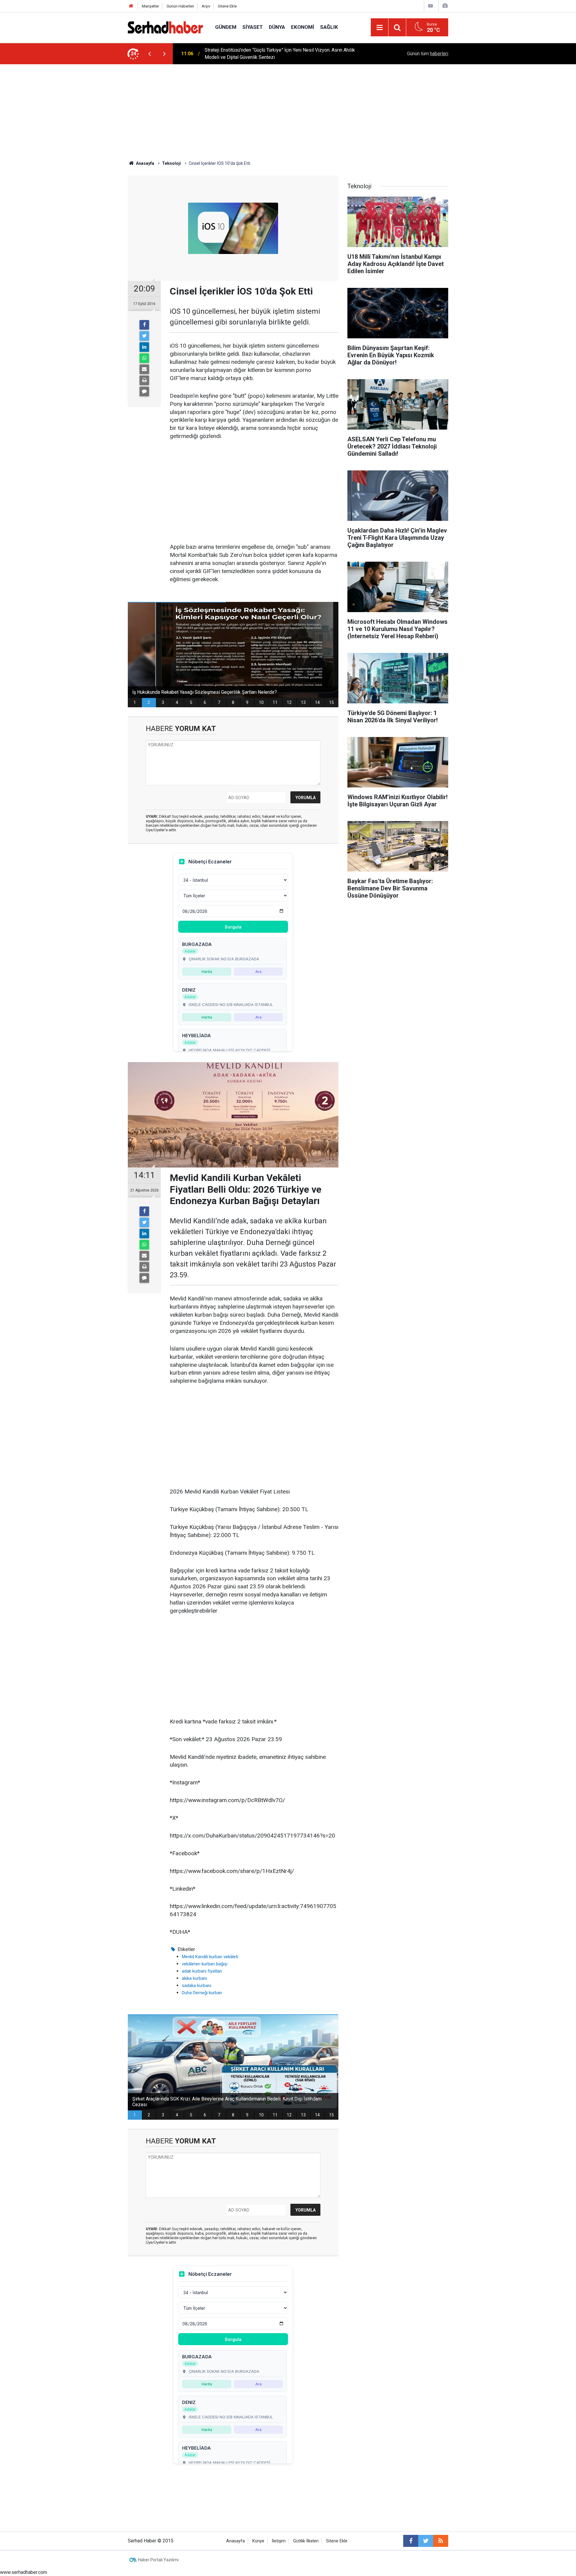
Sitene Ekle (227, 6)
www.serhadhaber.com (24, 2572)
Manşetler (150, 6)
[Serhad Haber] (165, 27)
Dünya (277, 27)
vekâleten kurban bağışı (205, 1964)
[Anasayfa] (131, 6)
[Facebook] (144, 325)
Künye (258, 2541)
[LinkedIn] (144, 347)
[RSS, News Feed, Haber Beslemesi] (441, 2541)
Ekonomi (303, 27)
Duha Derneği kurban (202, 1993)
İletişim (279, 2541)
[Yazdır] (144, 380)
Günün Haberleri (180, 6)
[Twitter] (144, 336)
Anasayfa (235, 2541)
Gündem (226, 27)
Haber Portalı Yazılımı (158, 2560)
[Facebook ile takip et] (411, 2541)
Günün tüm (428, 54)
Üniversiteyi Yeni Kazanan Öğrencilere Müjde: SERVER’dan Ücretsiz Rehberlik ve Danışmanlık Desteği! (285, 54)
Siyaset (253, 27)
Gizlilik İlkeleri (306, 2541)
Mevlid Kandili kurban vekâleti (210, 1957)
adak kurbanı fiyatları (202, 1971)
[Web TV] (430, 6)
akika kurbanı (194, 1978)
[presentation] (149, 54)
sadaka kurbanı (196, 1986)
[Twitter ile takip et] (426, 2541)
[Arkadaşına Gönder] (144, 369)
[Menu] (379, 28)
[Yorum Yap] (144, 391)
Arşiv (206, 6)
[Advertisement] (288, 109)
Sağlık (329, 27)
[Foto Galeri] (445, 6)
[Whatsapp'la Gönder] (144, 358)
